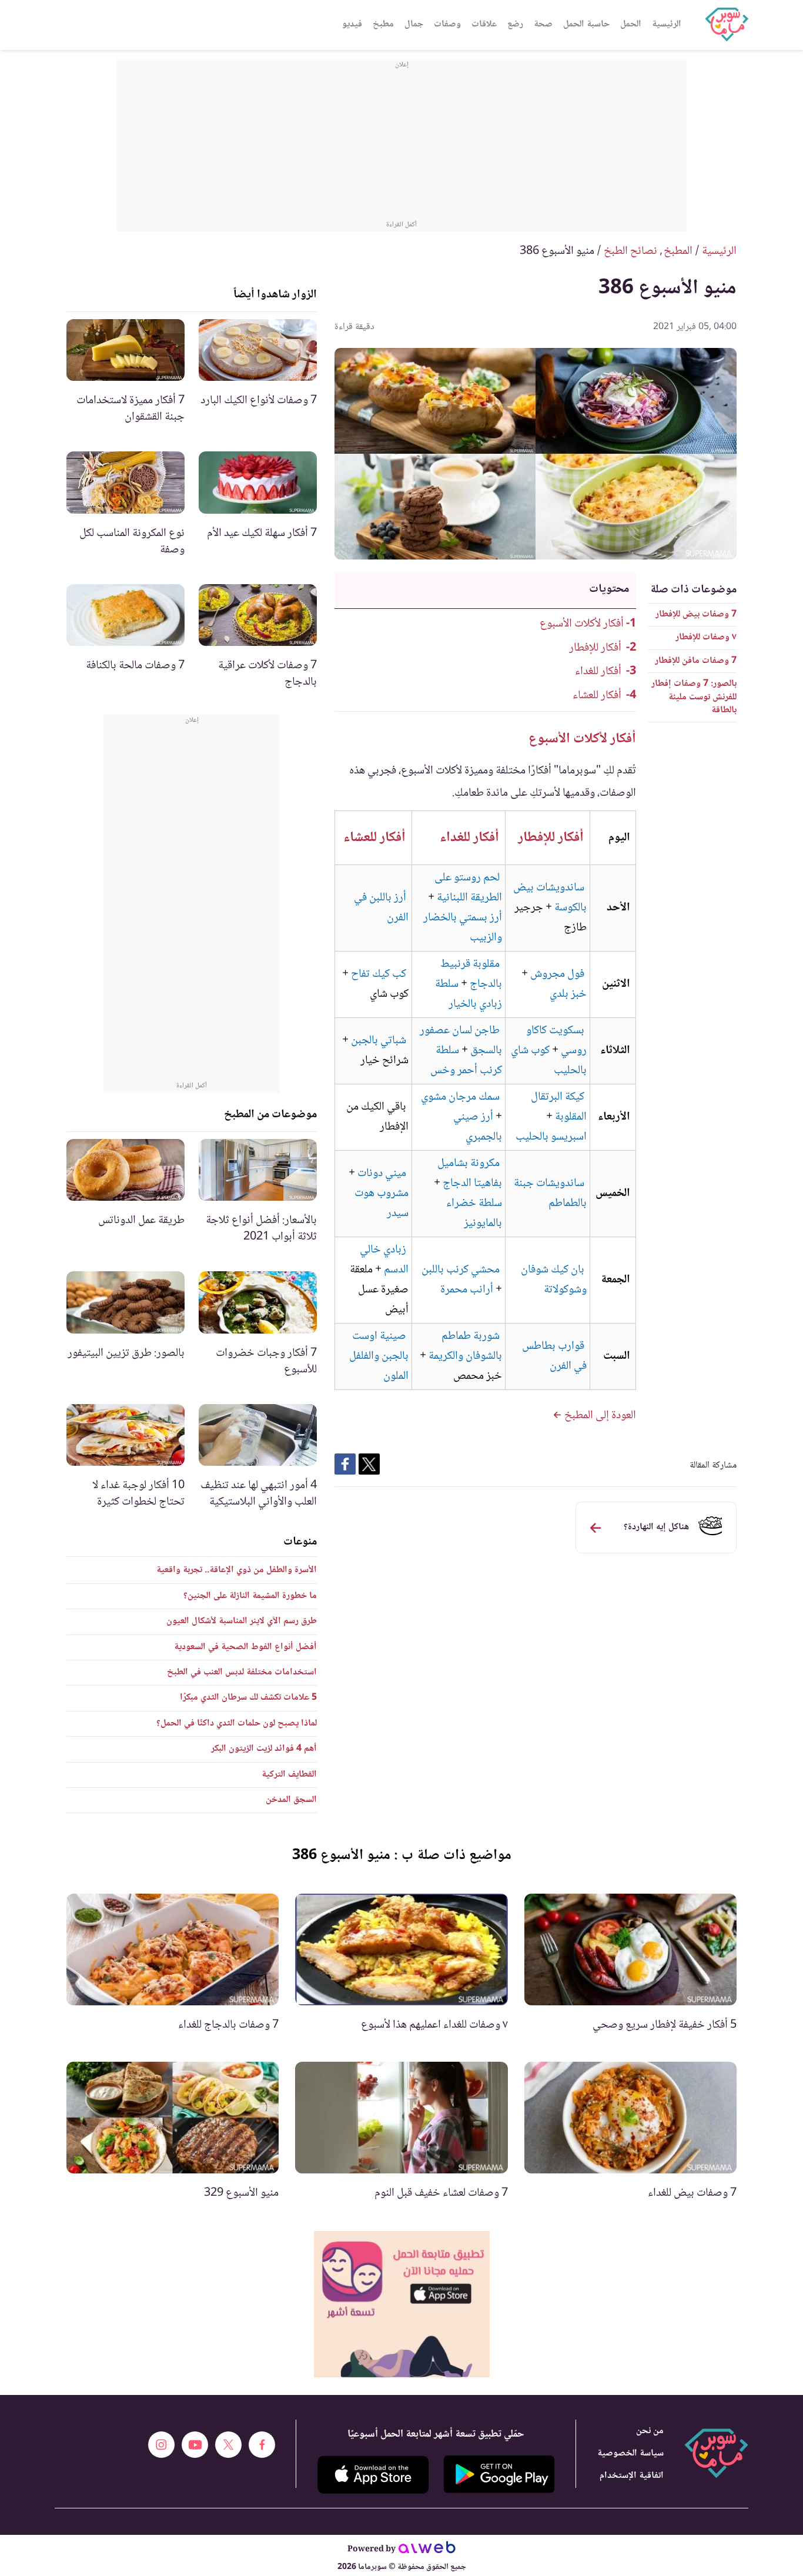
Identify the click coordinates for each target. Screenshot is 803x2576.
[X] (228, 2445)
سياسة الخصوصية (630, 2453)
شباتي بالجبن (379, 1041)
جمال (414, 24)
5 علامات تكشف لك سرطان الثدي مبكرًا (248, 1698)
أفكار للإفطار (595, 648)
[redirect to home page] (727, 25)
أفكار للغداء (598, 672)
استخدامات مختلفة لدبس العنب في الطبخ (242, 1672)
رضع (515, 24)
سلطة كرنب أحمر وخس (466, 1061)
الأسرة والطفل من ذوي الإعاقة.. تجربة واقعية (237, 1570)
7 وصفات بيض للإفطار (696, 614)
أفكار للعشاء (597, 696)
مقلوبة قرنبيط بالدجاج (471, 974)
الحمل (631, 24)
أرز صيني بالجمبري (478, 1127)
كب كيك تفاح (379, 974)
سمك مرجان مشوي (460, 1097)
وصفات (447, 24)
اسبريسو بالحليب (551, 1137)
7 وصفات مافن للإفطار (696, 661)
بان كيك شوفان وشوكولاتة (554, 1280)
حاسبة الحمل (586, 24)
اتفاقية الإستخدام (632, 2476)
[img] (402, 2304)
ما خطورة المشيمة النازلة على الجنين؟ (250, 1596)
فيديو (352, 24)
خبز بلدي (568, 994)
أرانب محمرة (467, 1290)
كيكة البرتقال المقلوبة (559, 1107)
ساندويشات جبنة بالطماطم (550, 1194)
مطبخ (383, 24)
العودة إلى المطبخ (599, 1416)
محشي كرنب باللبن (461, 1270)
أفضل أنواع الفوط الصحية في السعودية (245, 1647)
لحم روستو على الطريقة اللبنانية (468, 888)
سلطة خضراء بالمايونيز (474, 1214)
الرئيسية (667, 24)
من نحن (650, 2431)
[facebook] (262, 2445)
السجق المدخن (291, 1800)
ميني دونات (382, 1174)
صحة (543, 24)
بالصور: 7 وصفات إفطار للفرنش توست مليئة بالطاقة (694, 697)
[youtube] (195, 2445)
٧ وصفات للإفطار (706, 637)
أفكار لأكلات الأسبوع (582, 624)
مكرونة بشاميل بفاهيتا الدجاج (470, 1174)
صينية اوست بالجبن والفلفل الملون (379, 1356)
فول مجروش (557, 974)
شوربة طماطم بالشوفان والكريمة (465, 1346)
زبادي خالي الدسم (384, 1260)
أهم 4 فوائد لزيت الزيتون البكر (264, 1749)
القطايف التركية (289, 1775)
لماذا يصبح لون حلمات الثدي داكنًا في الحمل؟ (237, 1724)
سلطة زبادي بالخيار (469, 994)
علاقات (484, 24)
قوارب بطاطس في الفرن (554, 1356)
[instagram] (161, 2445)
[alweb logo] (427, 2550)
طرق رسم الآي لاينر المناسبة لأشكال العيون (242, 1621)
